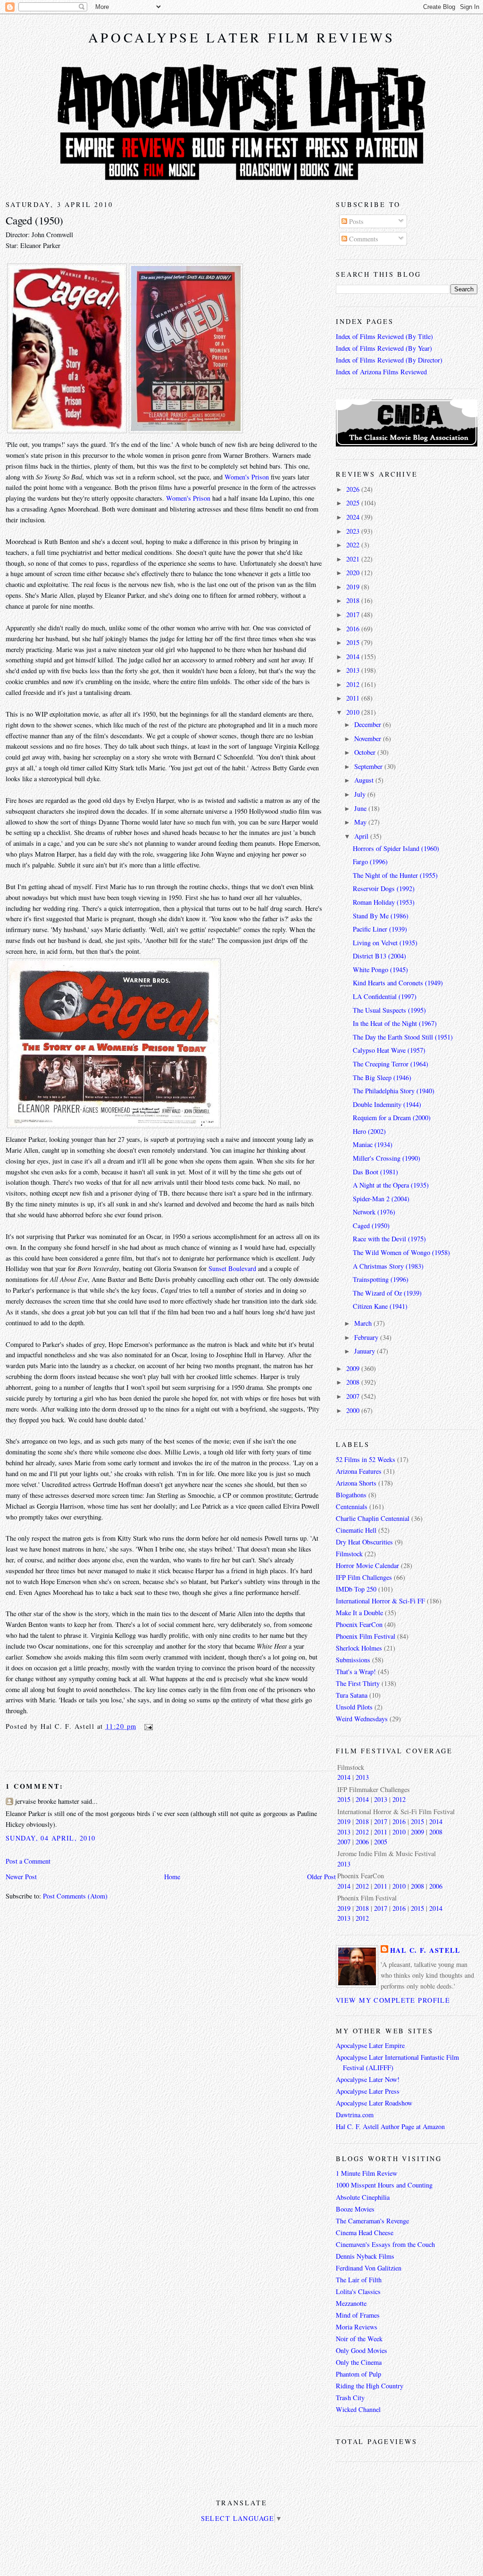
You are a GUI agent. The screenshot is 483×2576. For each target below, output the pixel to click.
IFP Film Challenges (364, 1577)
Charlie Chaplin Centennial (373, 1518)
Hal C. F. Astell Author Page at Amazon (390, 2126)
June (361, 808)
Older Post (321, 1877)
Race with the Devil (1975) (389, 1239)
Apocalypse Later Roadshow (374, 2103)
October (366, 752)
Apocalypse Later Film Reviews (242, 37)
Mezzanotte (351, 2303)
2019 (354, 587)
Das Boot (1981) (375, 1172)
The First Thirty (358, 1683)
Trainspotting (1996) (381, 1279)
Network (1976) (374, 1212)
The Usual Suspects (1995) (389, 1010)
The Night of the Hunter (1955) (395, 875)
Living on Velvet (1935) (385, 943)
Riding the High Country (370, 2386)
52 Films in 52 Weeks (366, 1459)
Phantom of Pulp (358, 2374)
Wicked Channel (358, 2409)
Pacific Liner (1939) (380, 929)
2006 (362, 1842)
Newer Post (21, 1877)
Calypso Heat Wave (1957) (389, 1050)
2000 (354, 1410)
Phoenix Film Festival (366, 1636)
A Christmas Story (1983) (388, 1266)
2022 (354, 545)
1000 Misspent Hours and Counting (384, 2185)
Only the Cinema (359, 2362)
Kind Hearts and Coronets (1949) (398, 983)
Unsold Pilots (354, 1707)
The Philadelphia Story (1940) (394, 1091)
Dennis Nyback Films (365, 2256)
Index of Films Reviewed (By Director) (389, 360)
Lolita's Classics (358, 2291)
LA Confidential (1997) (385, 996)
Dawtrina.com (355, 2115)
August (365, 780)
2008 (354, 1382)
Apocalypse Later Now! (368, 2079)
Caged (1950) (34, 220)
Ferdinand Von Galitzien (369, 2268)
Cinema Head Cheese (365, 2233)
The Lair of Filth (359, 2280)
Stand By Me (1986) (381, 916)
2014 (354, 656)
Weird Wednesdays (362, 1719)
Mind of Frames (358, 2315)
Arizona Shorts (356, 1483)
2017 (354, 615)
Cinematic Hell (356, 1530)
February (367, 1337)
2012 (354, 684)
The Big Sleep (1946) (382, 1077)
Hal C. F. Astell (425, 1950)
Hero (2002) (369, 1131)
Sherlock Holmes (359, 1648)
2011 (354, 698)
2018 (354, 600)
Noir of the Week (359, 2339)
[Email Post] (147, 1726)
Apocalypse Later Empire (370, 2045)
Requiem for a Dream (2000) (392, 1118)
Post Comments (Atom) (75, 1896)
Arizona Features (359, 1471)
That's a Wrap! (356, 1672)
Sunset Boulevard (232, 1268)
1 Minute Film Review (366, 2173)
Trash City (350, 2398)
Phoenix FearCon (359, 1624)
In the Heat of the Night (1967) (395, 1023)
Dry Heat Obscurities (364, 1542)
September (369, 766)
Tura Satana (352, 1695)
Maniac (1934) (373, 1144)
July (361, 794)
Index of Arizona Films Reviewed (381, 372)
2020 (354, 573)
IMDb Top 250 (356, 1589)
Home (172, 1877)
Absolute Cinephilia (363, 2197)
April (362, 836)
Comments (363, 239)
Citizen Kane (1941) (380, 1306)
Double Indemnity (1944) (387, 1104)
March (364, 1323)
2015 (354, 642)
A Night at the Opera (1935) (391, 1185)
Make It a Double (359, 1613)
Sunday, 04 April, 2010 (50, 1838)
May (361, 822)
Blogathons (351, 1495)
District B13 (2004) (379, 956)
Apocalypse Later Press (368, 2091)
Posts (355, 221)
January (366, 1351)
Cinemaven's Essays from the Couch (385, 2244)
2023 (354, 531)
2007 (354, 1396)
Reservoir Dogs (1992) (384, 888)
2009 (354, 1368)
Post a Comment (28, 1861)
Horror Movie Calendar (367, 1565)
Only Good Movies (362, 2350)
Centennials (352, 1507)
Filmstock (349, 1554)
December (369, 724)
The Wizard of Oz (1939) (387, 1293)
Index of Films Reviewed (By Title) (384, 336)
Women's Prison (247, 477)
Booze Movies (355, 2209)
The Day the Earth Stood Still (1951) (403, 1037)
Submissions (353, 1660)
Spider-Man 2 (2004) (381, 1199)
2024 (354, 517)
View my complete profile (393, 2000)
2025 (354, 503)
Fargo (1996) (370, 862)
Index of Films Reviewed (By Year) (384, 348)
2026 (354, 489)
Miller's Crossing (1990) (387, 1158)
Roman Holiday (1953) (384, 902)
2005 (381, 1842)
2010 (354, 712)
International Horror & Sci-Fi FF (380, 1601)
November (369, 739)
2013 (354, 670)
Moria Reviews (357, 2327)
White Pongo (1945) (380, 970)
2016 (354, 629)
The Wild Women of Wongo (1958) (401, 1252)
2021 (354, 559)
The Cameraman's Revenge (372, 2221)
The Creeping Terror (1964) (391, 1064)
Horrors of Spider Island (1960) (396, 848)
